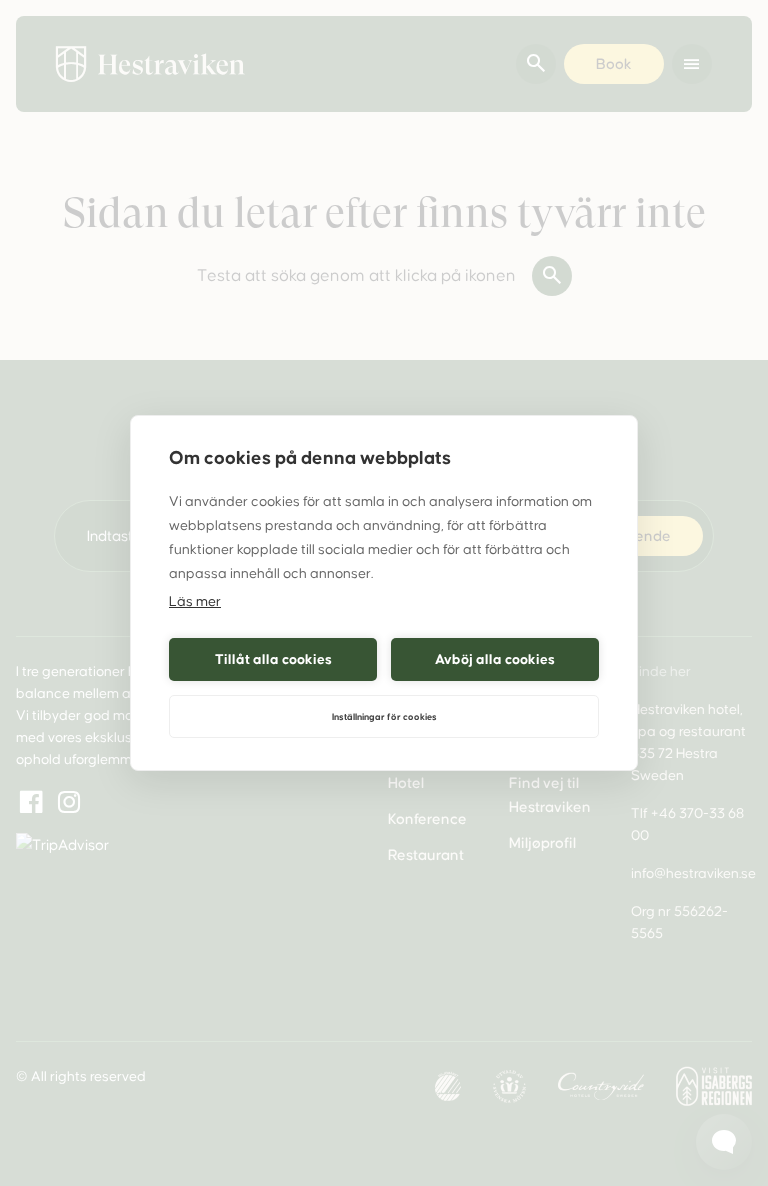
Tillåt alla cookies (273, 659)
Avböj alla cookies (495, 659)
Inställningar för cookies (384, 717)
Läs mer (195, 601)
